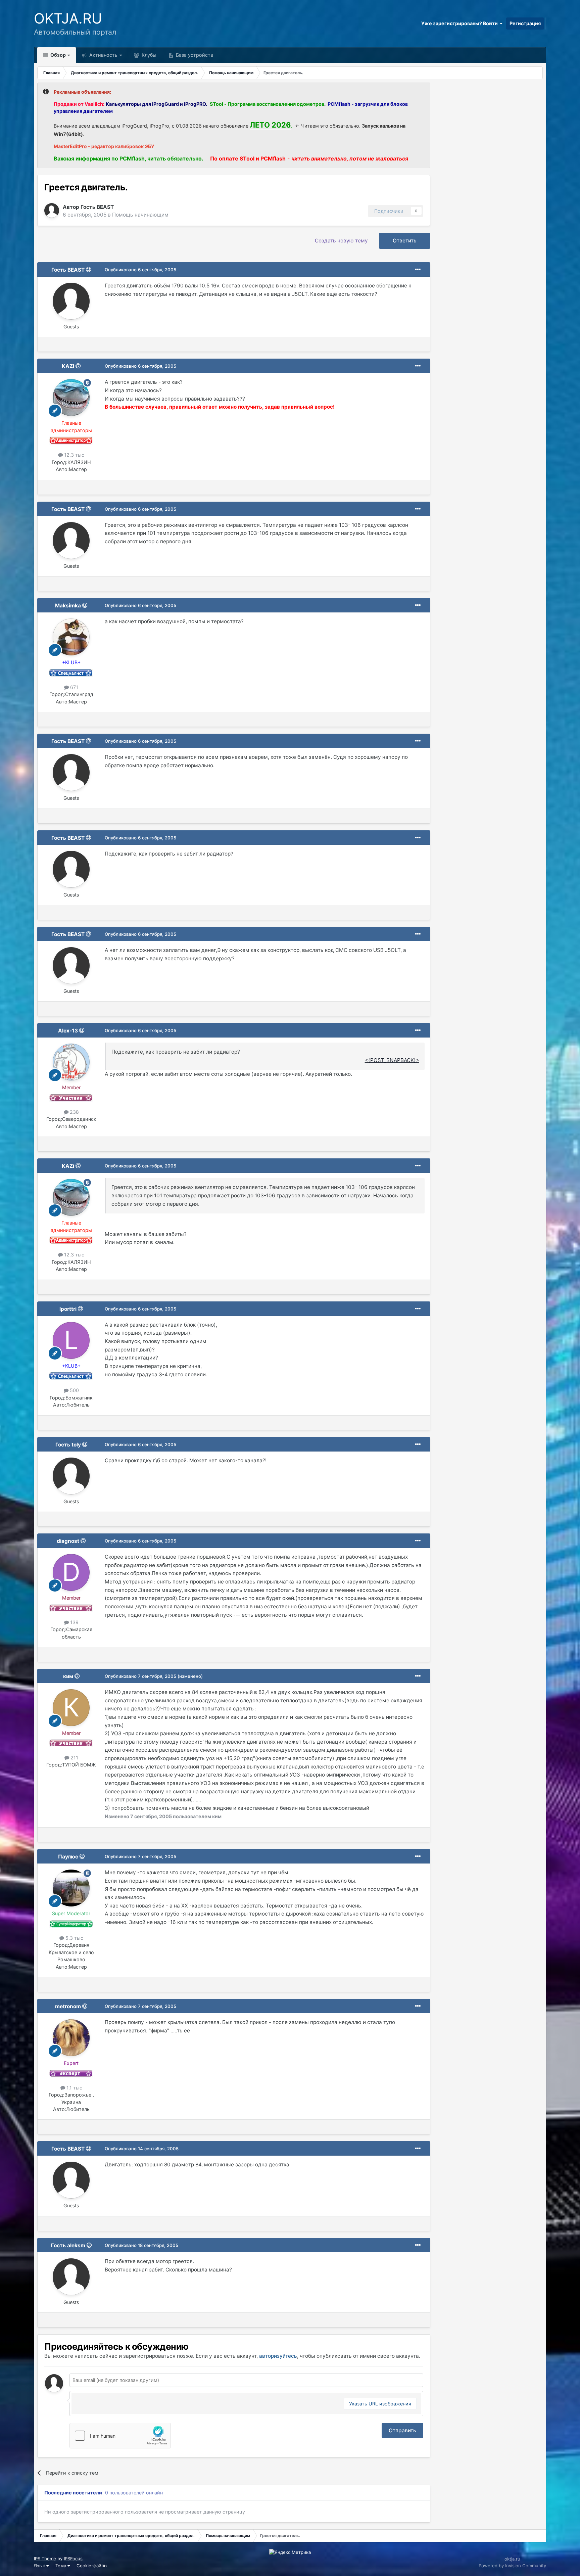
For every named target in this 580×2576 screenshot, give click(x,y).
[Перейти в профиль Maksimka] (71, 637)
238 (74, 1112)
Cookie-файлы (92, 2566)
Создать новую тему (341, 241)
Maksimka (68, 606)
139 (74, 1622)
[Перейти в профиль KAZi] (71, 398)
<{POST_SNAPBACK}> (392, 1060)
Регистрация (525, 23)
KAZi (68, 366)
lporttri (68, 1309)
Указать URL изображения (380, 2404)
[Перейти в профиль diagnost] (71, 1572)
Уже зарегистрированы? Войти (461, 23)
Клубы (148, 55)
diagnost (68, 1541)
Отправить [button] (402, 2430)
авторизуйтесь (278, 2356)
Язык (40, 2566)
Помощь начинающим (140, 215)
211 (74, 1758)
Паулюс (68, 1857)
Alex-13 (68, 1031)
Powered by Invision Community (512, 2566)
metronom (68, 2006)
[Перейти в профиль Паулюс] (71, 1888)
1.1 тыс (74, 2088)
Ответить (405, 241)
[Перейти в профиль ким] (71, 1708)
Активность (103, 55)
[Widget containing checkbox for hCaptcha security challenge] (120, 2436)
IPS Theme (45, 2559)
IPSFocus (73, 2559)
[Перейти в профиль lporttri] (71, 1340)
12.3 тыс (74, 455)
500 (74, 1390)
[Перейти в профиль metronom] (71, 2038)
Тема (61, 2566)
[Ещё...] (418, 270)
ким (68, 1676)
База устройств (194, 55)
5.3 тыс (74, 1938)
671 (74, 687)
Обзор (58, 55)
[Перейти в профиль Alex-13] (71, 1062)
